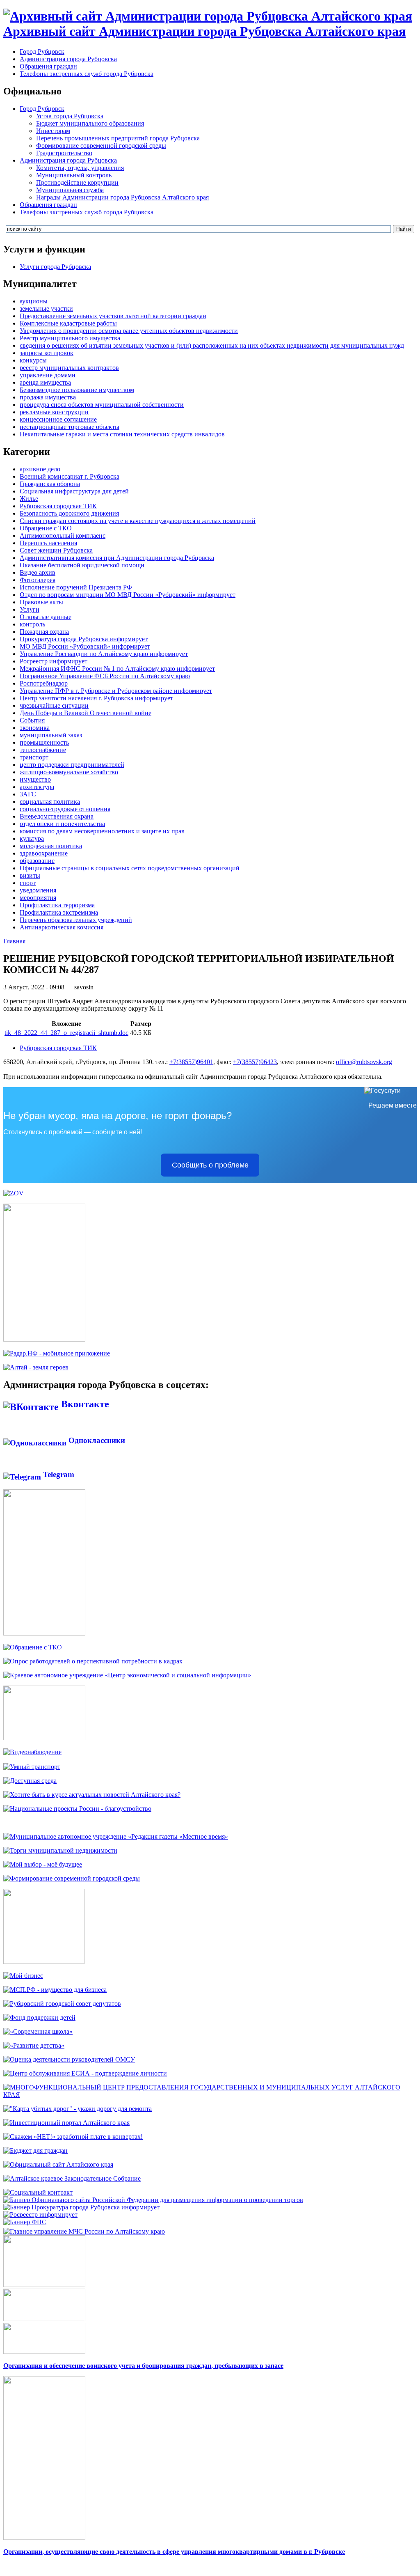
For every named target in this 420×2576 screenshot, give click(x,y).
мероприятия (38, 898)
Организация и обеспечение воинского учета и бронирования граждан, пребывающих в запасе (143, 2366)
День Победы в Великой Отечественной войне (86, 713)
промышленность (44, 742)
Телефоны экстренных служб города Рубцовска (87, 74)
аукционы (34, 301)
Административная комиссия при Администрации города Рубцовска (117, 558)
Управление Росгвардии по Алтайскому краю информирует (104, 654)
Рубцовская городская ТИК (58, 506)
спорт (28, 883)
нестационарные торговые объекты (70, 427)
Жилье (29, 499)
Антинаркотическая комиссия (62, 927)
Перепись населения (48, 543)
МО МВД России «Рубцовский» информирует (85, 646)
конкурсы (33, 360)
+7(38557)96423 (255, 1062)
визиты (30, 875)
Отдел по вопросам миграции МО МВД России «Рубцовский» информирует (128, 595)
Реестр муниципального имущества (70, 338)
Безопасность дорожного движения (69, 513)
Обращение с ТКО (46, 528)
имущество (35, 779)
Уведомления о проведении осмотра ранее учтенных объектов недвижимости (129, 331)
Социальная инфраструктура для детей (74, 491)
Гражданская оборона (50, 484)
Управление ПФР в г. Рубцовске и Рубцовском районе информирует (116, 691)
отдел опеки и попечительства (62, 824)
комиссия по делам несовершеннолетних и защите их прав (102, 831)
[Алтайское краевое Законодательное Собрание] (72, 2178)
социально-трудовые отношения (65, 809)
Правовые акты (41, 602)
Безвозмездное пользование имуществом (77, 390)
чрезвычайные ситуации (54, 705)
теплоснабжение (43, 750)
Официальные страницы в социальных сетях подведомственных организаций (130, 868)
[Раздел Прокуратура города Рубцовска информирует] (81, 2207)
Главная (14, 941)
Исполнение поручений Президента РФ (76, 587)
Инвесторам (53, 131)
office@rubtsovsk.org (364, 1062)
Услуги (30, 609)
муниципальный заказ (51, 735)
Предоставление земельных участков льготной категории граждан (113, 316)
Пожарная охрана (44, 632)
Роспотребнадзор (44, 683)
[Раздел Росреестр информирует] (40, 2215)
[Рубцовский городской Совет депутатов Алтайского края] (62, 2004)
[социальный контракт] (38, 2192)
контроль (32, 624)
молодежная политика (51, 846)
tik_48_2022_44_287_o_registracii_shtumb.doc (66, 1033)
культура (32, 838)
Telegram (58, 1474)
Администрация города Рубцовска (68, 59)
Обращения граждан (48, 66)
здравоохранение (44, 853)
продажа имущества (48, 397)
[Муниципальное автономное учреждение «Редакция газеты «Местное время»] (116, 1836)
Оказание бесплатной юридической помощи (82, 565)
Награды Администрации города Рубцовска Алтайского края (122, 197)
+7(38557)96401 (191, 1062)
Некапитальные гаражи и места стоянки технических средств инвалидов (122, 434)
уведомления (38, 890)
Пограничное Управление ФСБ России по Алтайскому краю (105, 676)
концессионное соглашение (58, 419)
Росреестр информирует (54, 661)
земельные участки (46, 309)
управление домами (48, 375)
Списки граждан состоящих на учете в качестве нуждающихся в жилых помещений (138, 521)
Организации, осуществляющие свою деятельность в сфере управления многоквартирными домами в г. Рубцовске (174, 2552)
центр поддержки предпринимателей (72, 765)
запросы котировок (47, 353)
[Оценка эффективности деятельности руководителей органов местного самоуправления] (69, 2059)
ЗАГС (28, 794)
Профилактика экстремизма (59, 912)
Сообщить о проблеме (210, 1165)
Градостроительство (64, 153)
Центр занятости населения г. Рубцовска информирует (96, 698)
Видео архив (38, 572)
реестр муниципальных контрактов (69, 368)
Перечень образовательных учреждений (76, 920)
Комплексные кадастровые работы (68, 323)
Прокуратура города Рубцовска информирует (84, 639)
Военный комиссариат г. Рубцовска (70, 476)
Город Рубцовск (42, 52)
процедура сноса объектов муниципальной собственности (102, 405)
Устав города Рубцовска (70, 116)
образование (37, 861)
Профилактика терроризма (57, 905)
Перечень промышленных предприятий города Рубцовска (118, 138)
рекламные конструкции (54, 412)
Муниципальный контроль (74, 175)
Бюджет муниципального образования (90, 123)
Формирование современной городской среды (101, 146)
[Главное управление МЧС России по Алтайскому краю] (84, 2229)
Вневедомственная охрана (57, 816)
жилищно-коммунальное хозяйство (69, 772)
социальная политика (50, 802)
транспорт (34, 757)
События (32, 720)
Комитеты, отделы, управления (80, 168)
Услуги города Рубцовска (55, 267)
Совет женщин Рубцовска (56, 550)
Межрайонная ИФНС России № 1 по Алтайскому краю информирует (117, 669)
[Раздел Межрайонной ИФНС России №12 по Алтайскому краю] (25, 2222)
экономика (35, 728)
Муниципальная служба (70, 190)
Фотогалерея (38, 580)
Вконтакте (84, 1404)
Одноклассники (96, 1440)
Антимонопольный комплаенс (63, 536)
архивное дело (40, 469)
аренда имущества (45, 382)
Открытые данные (46, 617)
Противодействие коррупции (77, 182)
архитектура (37, 787)
